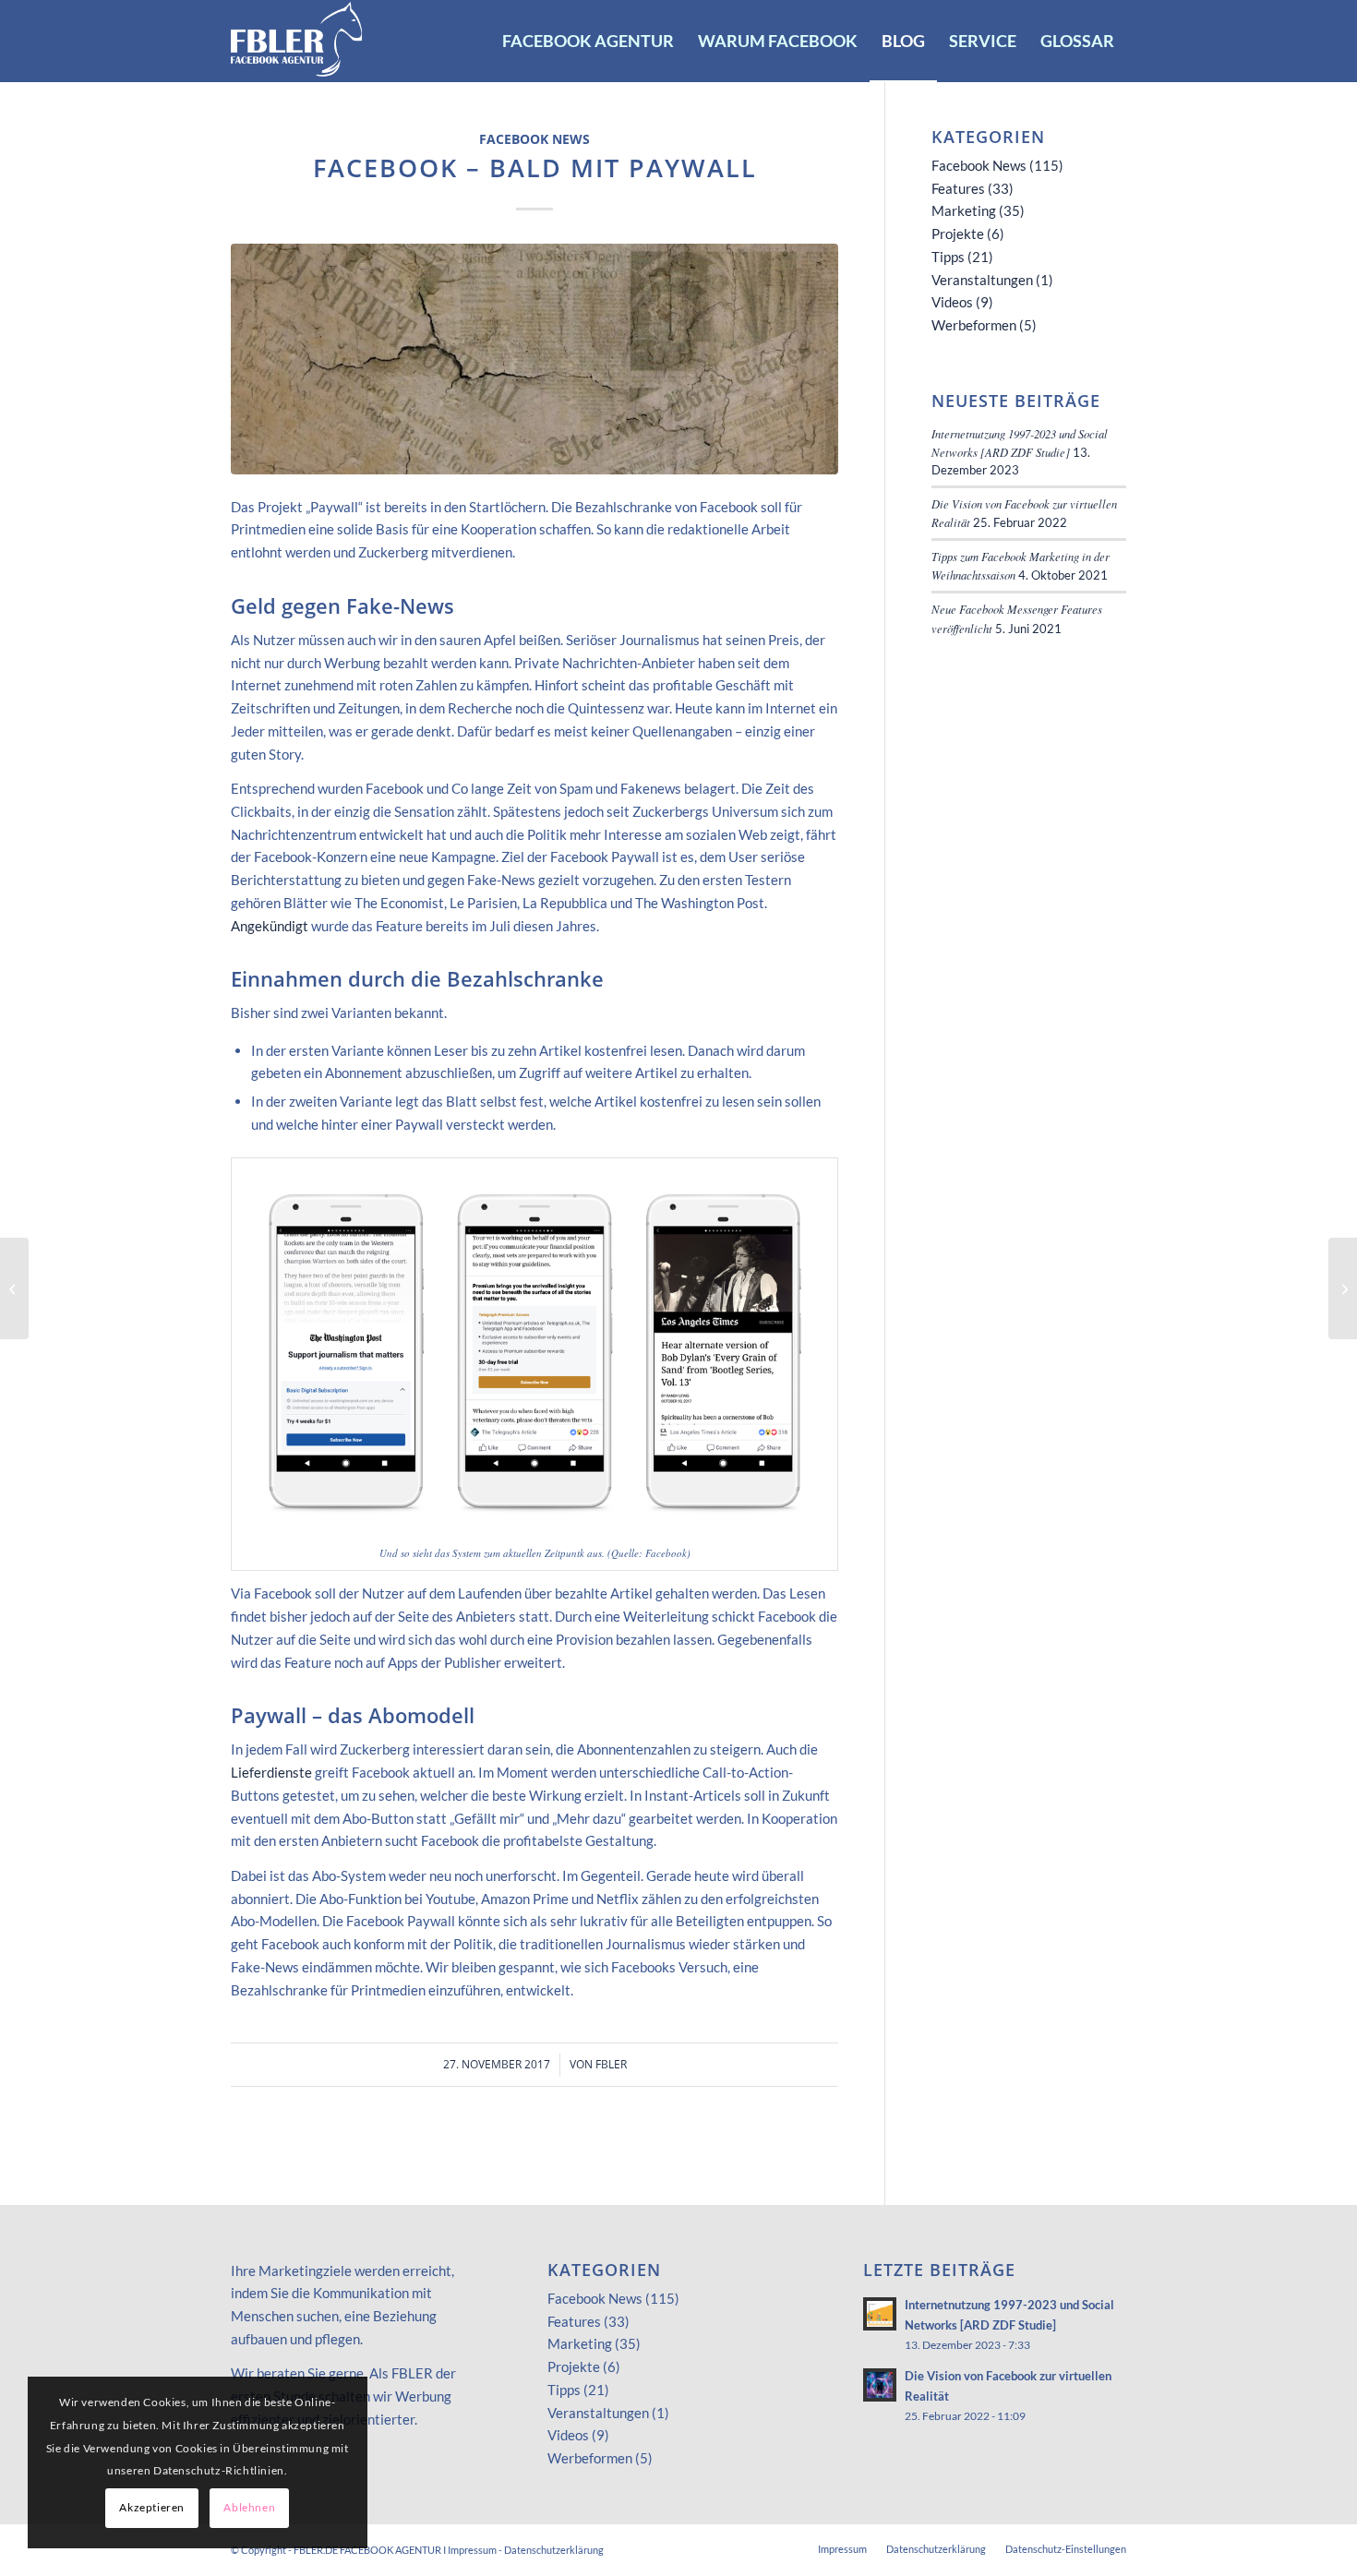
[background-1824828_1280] (534, 359)
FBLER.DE (316, 2550)
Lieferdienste (271, 1772)
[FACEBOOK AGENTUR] (297, 41)
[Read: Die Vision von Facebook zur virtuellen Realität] (880, 2385)
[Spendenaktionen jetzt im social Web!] (14, 1288)
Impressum (472, 2550)
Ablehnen (249, 2507)
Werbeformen (974, 325)
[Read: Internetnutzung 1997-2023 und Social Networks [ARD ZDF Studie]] (880, 2314)
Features (958, 188)
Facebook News (534, 139)
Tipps (948, 257)
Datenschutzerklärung (554, 2550)
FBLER (611, 2064)
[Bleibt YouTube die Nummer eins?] (1343, 1288)
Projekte (958, 234)
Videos (952, 302)
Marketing (964, 210)
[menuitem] (588, 41)
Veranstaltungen (982, 280)
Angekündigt (270, 926)
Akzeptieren (152, 2507)
